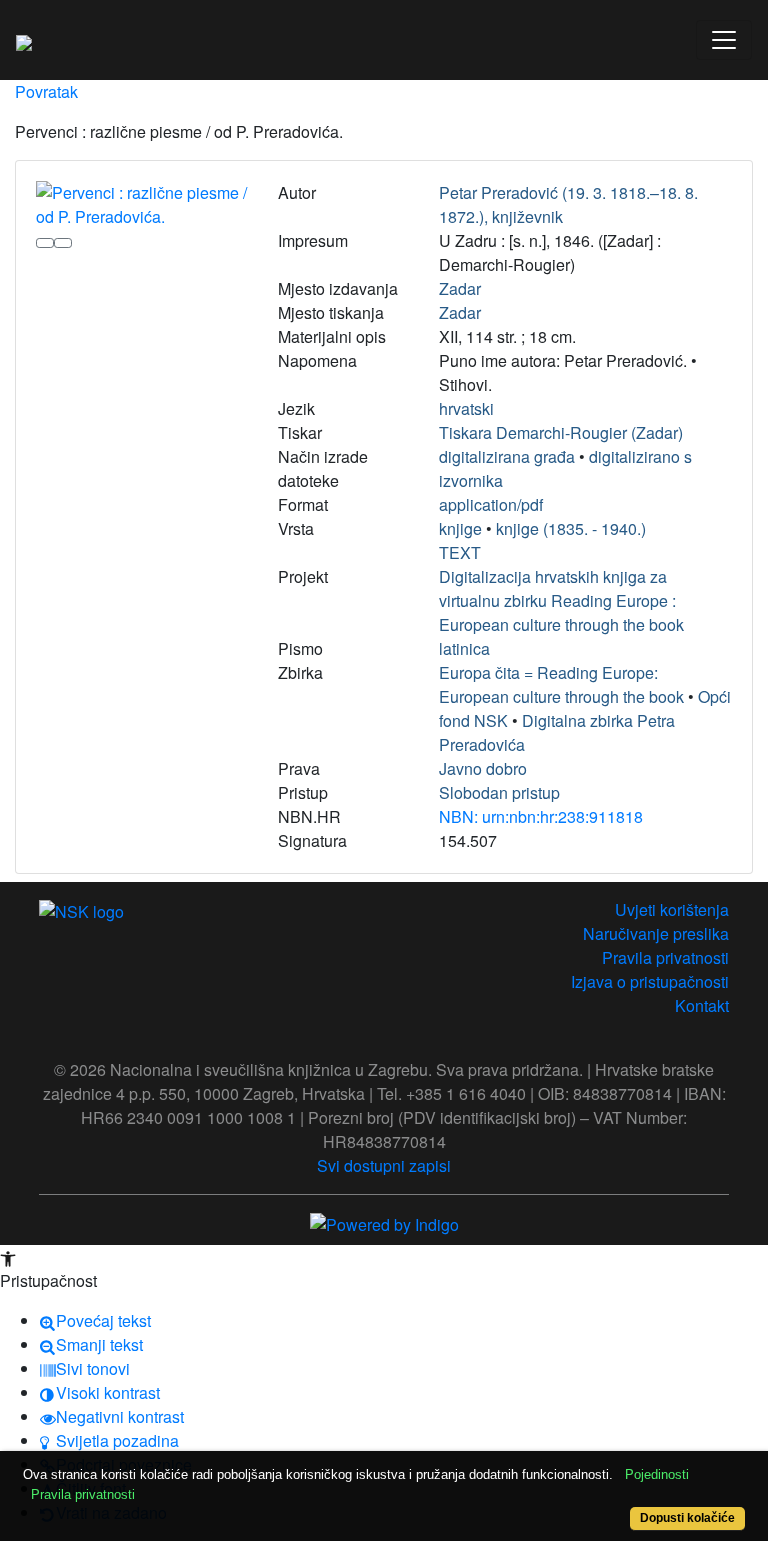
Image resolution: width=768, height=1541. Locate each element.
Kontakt (702, 1005)
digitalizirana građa (507, 456)
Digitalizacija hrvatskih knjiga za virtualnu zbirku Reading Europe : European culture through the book (561, 600)
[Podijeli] (63, 243)
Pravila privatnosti (665, 957)
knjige (460, 528)
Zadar (460, 288)
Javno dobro (483, 768)
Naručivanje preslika (656, 933)
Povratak (46, 91)
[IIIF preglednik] (45, 243)
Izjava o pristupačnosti (650, 981)
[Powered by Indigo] (384, 1222)
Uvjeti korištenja (672, 909)
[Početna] (24, 40)
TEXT (460, 552)
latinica (464, 648)
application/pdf (491, 504)
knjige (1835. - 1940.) (571, 528)
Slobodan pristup (499, 792)
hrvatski (466, 408)
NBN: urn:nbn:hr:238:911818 (541, 816)
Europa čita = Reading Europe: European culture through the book (561, 684)
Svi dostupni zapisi (384, 1165)
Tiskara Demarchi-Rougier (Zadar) (561, 432)
